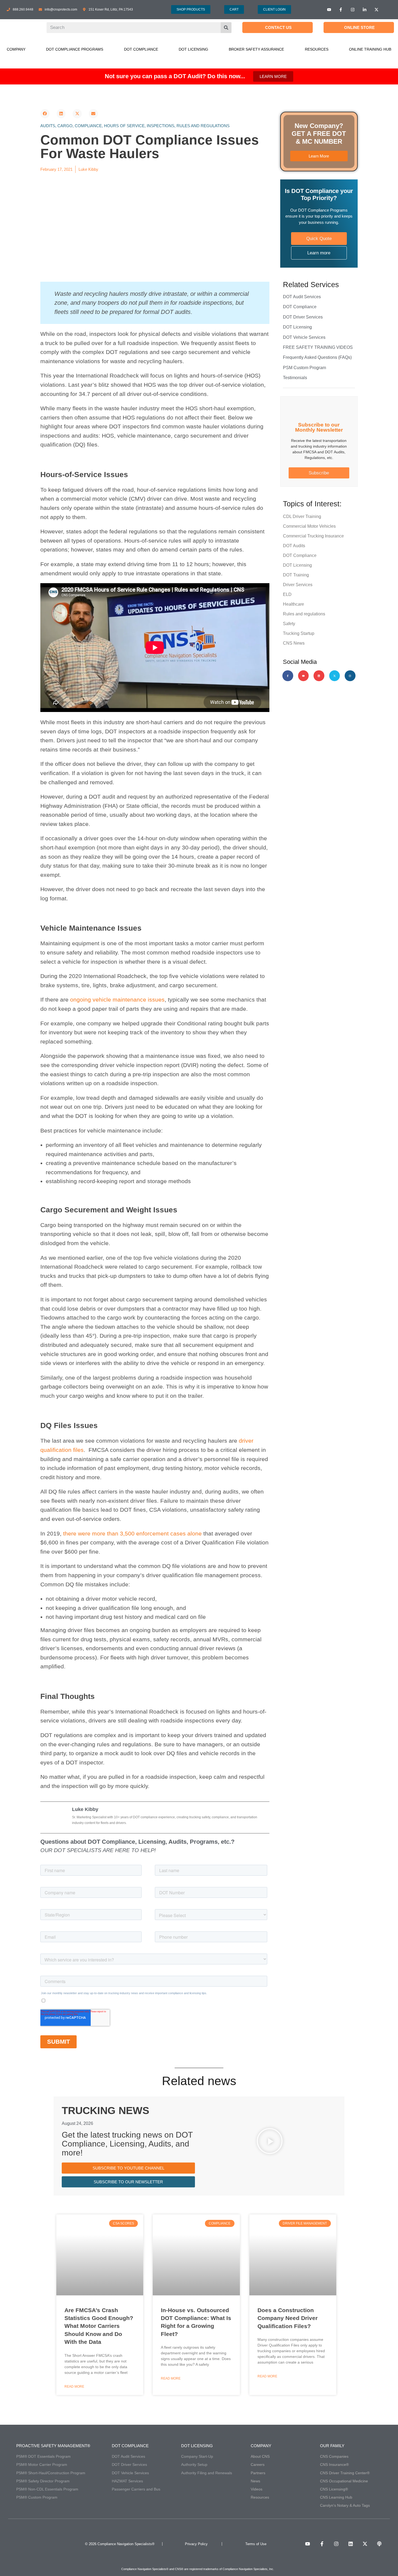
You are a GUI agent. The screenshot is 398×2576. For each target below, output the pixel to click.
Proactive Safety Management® (53, 2446)
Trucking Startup (299, 633)
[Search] (226, 28)
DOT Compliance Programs (75, 49)
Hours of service (124, 126)
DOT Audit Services (302, 297)
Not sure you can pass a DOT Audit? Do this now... (175, 76)
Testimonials (295, 378)
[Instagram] (350, 676)
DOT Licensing (193, 49)
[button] (45, 114)
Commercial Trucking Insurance (313, 536)
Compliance (88, 126)
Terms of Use (256, 2544)
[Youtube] (304, 676)
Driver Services (298, 585)
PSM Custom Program (304, 368)
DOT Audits (294, 546)
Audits (48, 126)
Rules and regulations (203, 126)
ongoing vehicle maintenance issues (117, 1000)
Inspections (161, 126)
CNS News (294, 643)
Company (16, 49)
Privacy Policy (196, 2544)
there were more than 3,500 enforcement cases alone (132, 1533)
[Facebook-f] (288, 676)
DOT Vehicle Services (304, 337)
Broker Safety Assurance (256, 49)
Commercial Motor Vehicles (309, 526)
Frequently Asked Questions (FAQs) (317, 357)
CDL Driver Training (302, 516)
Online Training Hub (370, 49)
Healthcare (293, 604)
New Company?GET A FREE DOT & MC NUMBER (319, 134)
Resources (317, 49)
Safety (289, 624)
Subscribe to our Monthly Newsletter (319, 427)
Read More (74, 2387)
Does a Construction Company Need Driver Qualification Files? (288, 2318)
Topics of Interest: (312, 504)
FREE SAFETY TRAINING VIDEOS (318, 347)
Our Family (332, 2446)
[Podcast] (379, 2544)
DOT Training (296, 575)
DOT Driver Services (303, 317)
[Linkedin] (319, 676)
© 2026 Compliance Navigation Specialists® (120, 2544)
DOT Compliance (141, 49)
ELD (287, 594)
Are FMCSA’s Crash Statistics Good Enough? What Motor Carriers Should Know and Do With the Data (99, 2326)
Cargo (65, 126)
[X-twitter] (335, 676)
